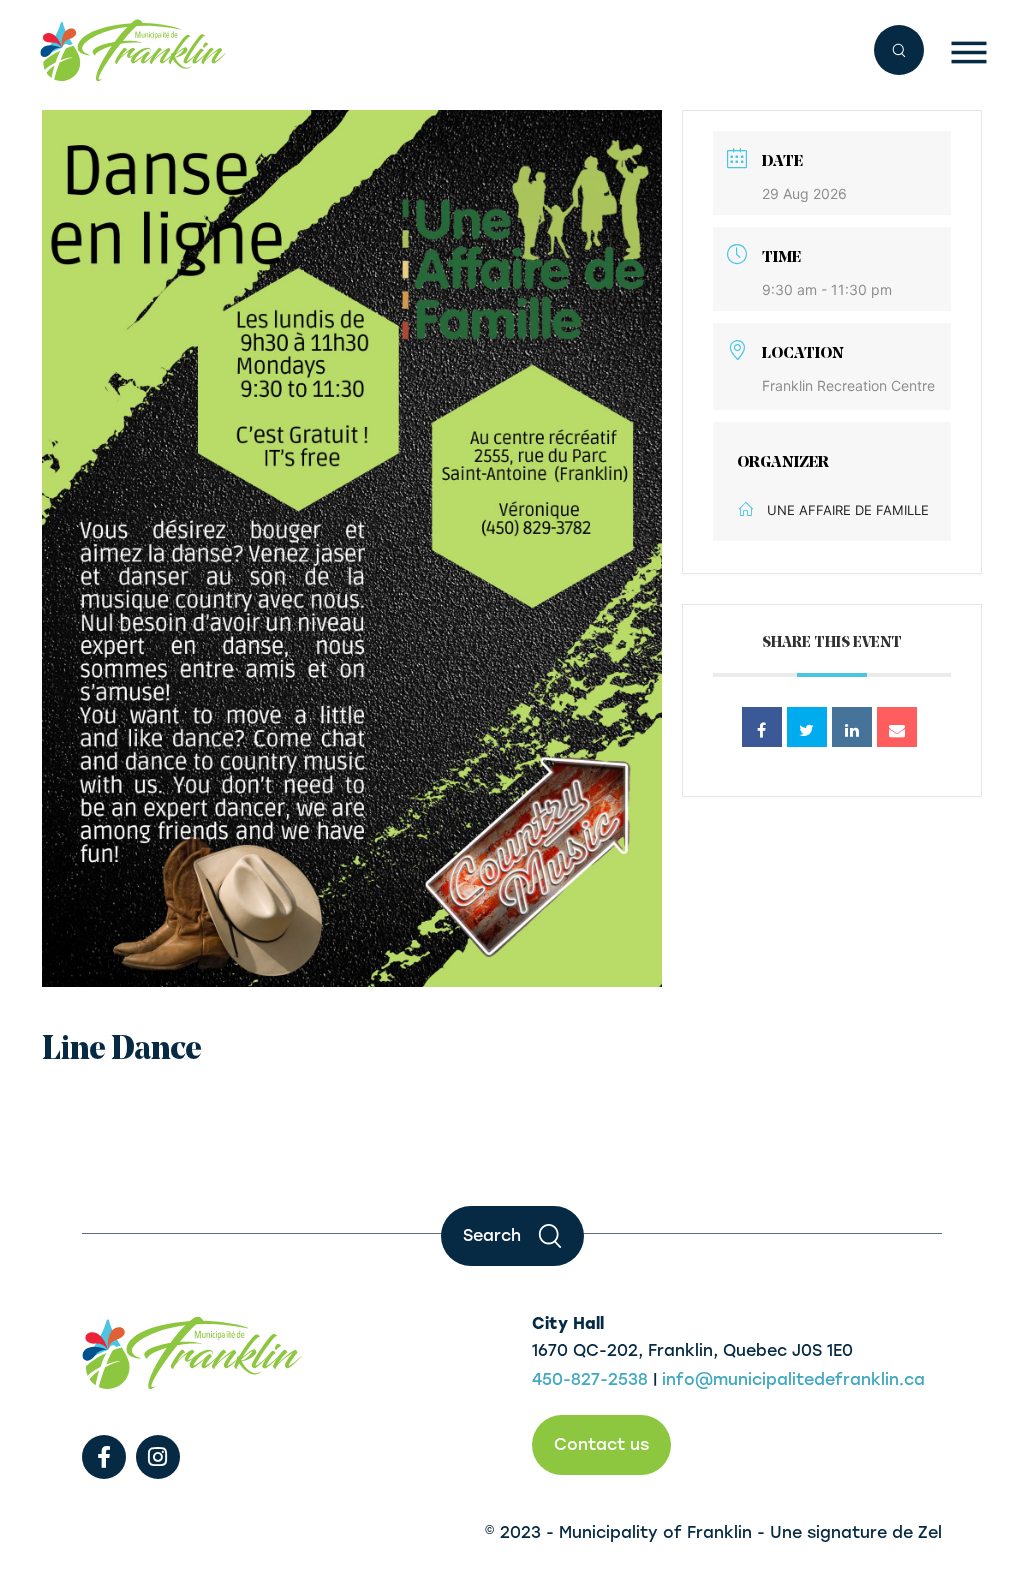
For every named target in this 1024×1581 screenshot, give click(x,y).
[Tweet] (807, 727)
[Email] (897, 727)
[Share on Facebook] (762, 727)
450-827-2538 (590, 1379)
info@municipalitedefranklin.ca (793, 1379)
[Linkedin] (852, 727)
